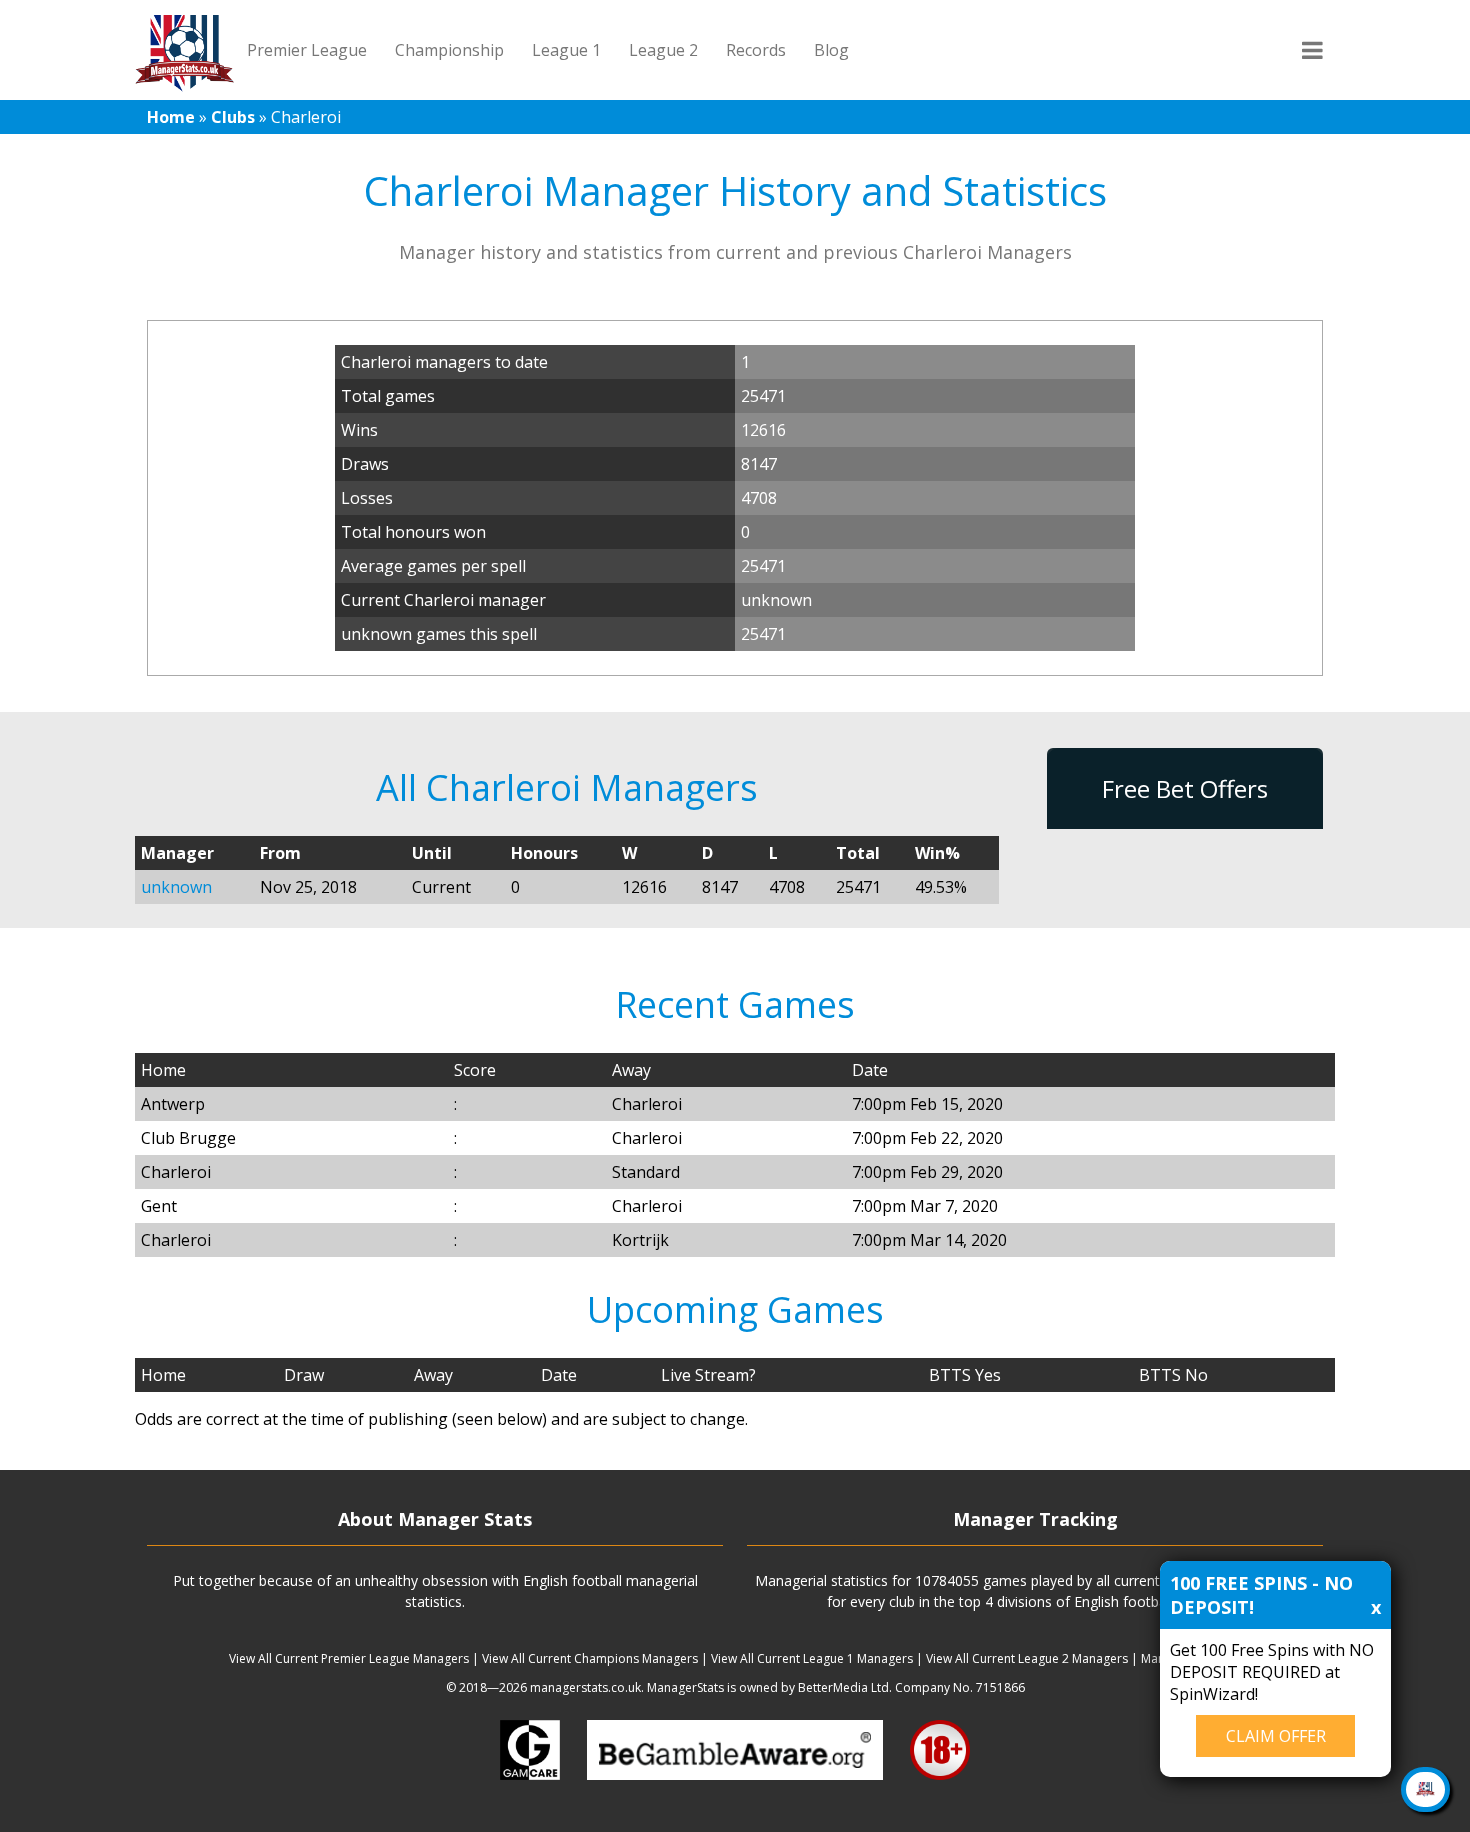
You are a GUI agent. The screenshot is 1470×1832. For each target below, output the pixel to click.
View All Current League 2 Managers (1027, 1658)
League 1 (566, 50)
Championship (449, 50)
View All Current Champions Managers (590, 1658)
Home (171, 117)
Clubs (233, 117)
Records (756, 50)
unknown (176, 887)
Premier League (307, 50)
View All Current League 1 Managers (812, 1658)
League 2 (663, 50)
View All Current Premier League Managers (349, 1658)
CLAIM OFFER (1276, 1736)
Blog (831, 50)
